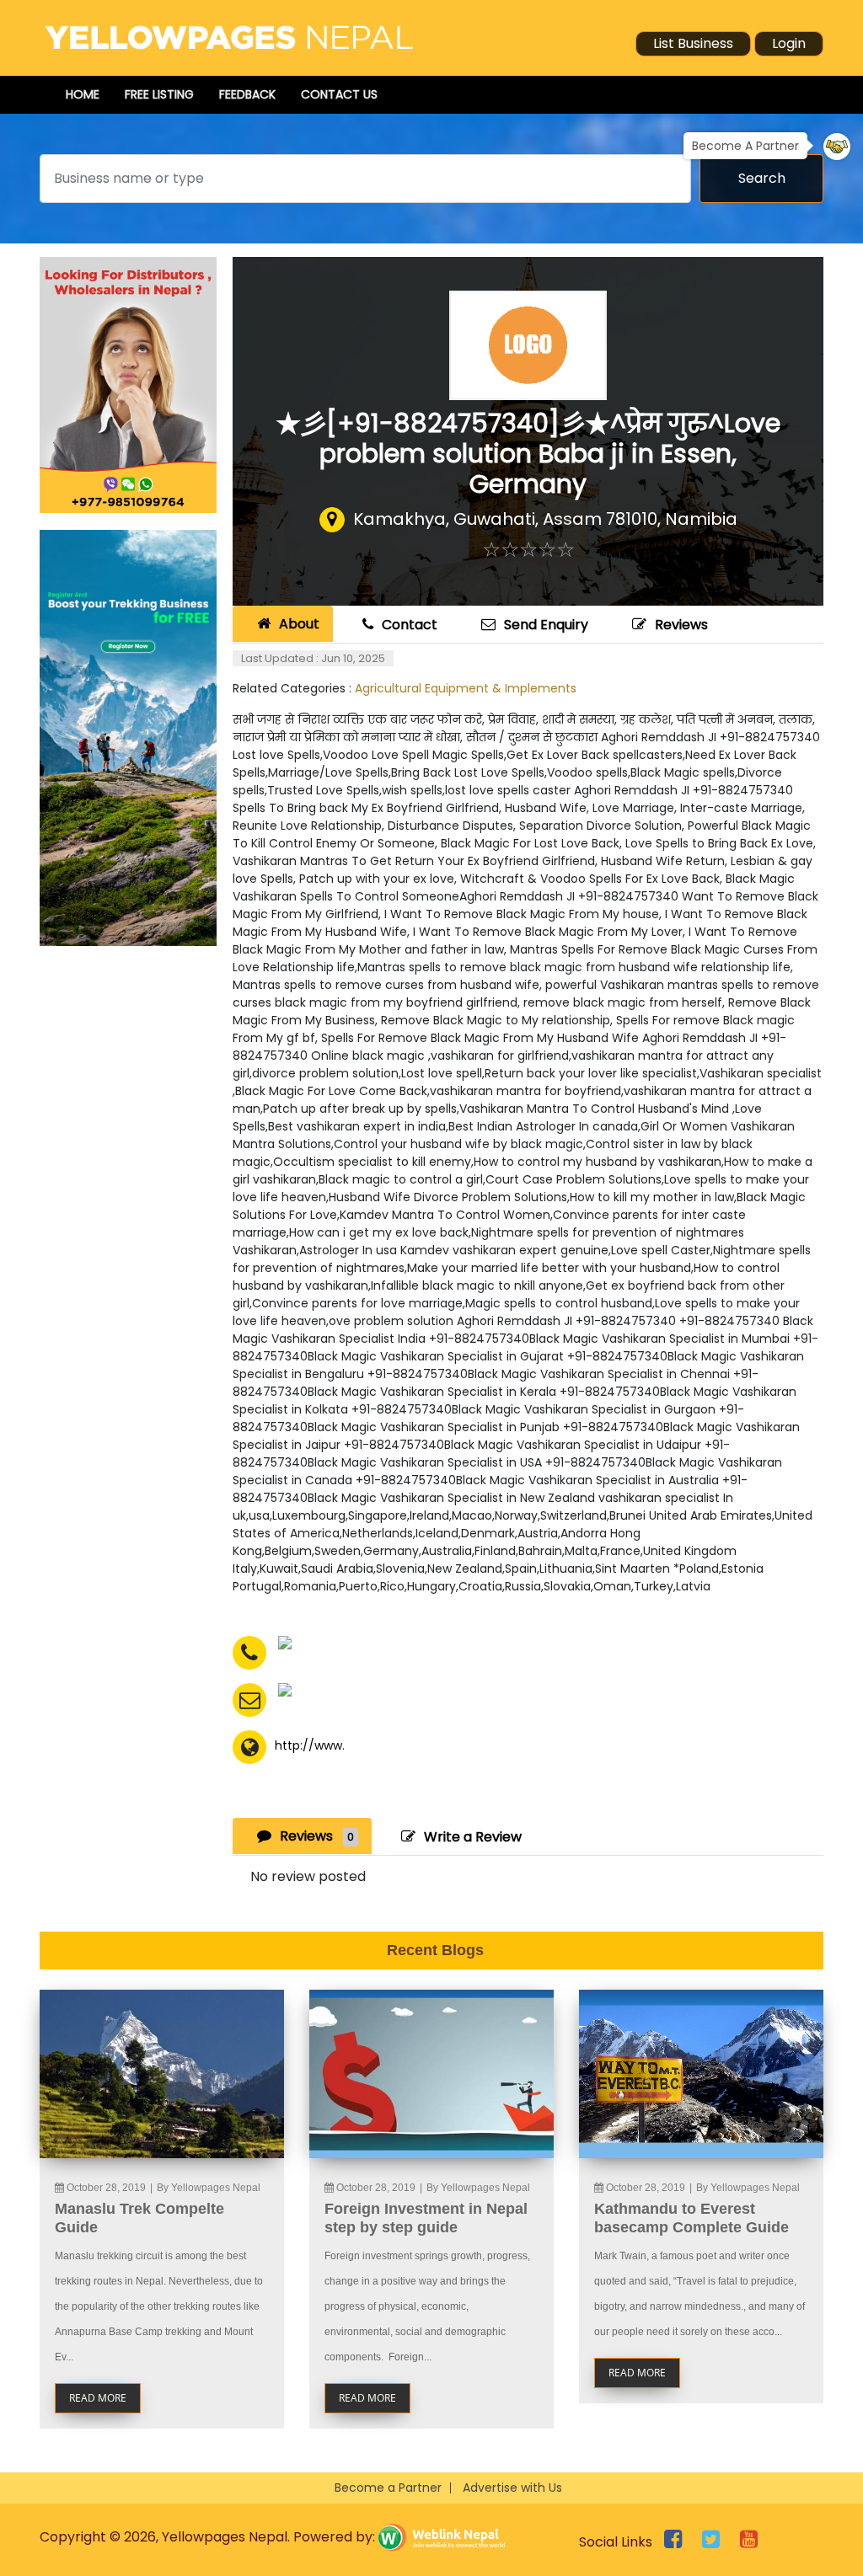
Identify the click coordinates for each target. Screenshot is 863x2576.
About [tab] (299, 624)
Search (762, 178)
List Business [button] (693, 43)
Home (83, 94)
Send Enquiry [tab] (546, 625)
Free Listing (159, 94)
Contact (410, 625)
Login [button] (789, 43)
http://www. (310, 1745)
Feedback (247, 94)
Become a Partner (388, 2488)
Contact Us (339, 94)
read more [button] (98, 2398)
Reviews (681, 625)
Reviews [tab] (317, 1836)
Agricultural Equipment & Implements (466, 688)
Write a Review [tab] (473, 1837)
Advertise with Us (512, 2488)
